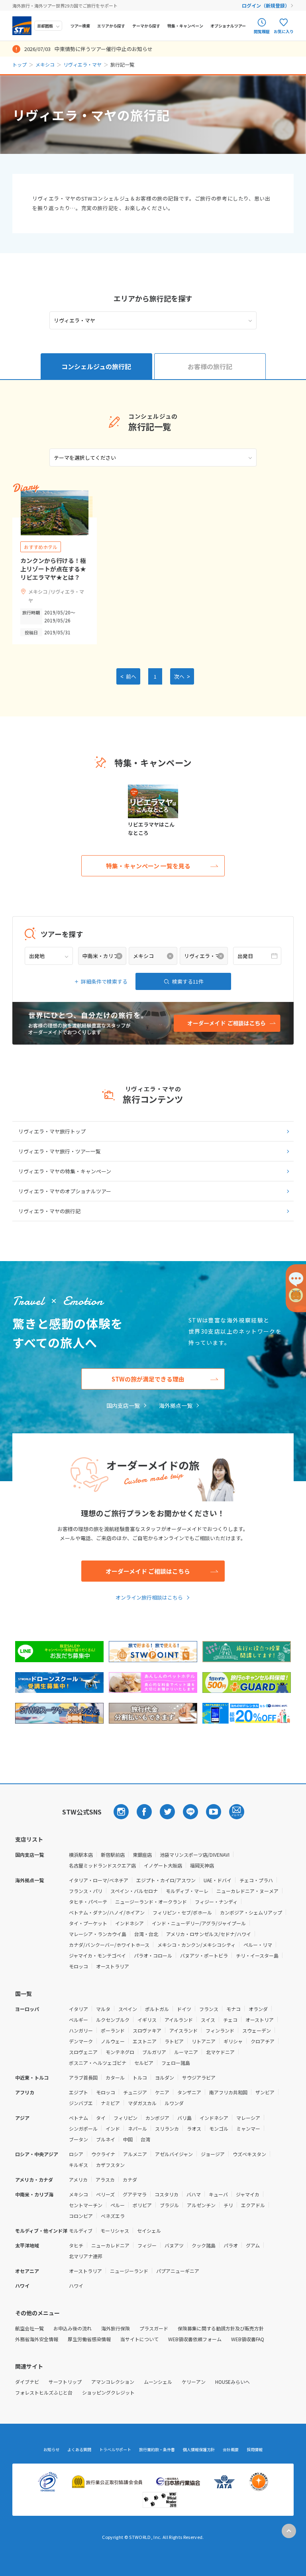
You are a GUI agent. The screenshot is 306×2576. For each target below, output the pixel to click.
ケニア (162, 2092)
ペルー (118, 2205)
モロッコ (78, 1966)
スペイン (128, 2009)
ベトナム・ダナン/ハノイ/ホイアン (107, 1912)
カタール (115, 2077)
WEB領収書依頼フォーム (195, 2339)
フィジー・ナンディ (216, 1902)
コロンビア (81, 2216)
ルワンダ (174, 2103)
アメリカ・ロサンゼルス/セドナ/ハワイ (209, 1934)
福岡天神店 (202, 1865)
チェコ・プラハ (256, 1880)
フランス (209, 2009)
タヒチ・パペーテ (88, 1902)
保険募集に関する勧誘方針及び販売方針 (221, 2328)
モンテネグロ (120, 2052)
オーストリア (260, 2020)
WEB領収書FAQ (248, 2339)
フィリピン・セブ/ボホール (182, 1912)
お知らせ (51, 2450)
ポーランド (113, 2030)
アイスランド (183, 2030)
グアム (253, 2245)
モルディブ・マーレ (187, 1891)
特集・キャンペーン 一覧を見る (148, 866)
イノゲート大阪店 (163, 1865)
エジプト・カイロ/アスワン (166, 1880)
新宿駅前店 (113, 1855)
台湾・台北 (146, 1934)
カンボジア (157, 2118)
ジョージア (213, 2154)
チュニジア (135, 2092)
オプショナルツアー (228, 26)
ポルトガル (157, 2009)
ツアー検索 (80, 26)
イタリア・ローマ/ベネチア (99, 1880)
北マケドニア (220, 2052)
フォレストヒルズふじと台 (44, 2392)
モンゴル (219, 2128)
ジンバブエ (81, 2103)
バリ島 (184, 2118)
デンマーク (81, 2041)
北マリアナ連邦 (86, 2256)
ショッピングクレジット (108, 2392)
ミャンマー (248, 2128)
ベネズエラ (113, 2216)
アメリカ (78, 2179)
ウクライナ (103, 2154)
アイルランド (179, 2020)
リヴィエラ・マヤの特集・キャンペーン (65, 1171)
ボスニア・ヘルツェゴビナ (98, 2063)
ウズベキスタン (249, 2154)
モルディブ (81, 2231)
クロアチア (263, 2041)
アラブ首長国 (83, 2077)
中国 (128, 2139)
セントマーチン (86, 2205)
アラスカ (105, 2179)
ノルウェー (113, 2041)
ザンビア (265, 2092)
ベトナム (78, 2118)
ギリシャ (233, 2041)
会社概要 (231, 2450)
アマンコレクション (113, 2382)
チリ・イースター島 (257, 1955)
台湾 (145, 2139)
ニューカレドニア (110, 2245)
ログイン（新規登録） (266, 5)
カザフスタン (110, 2165)
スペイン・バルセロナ (134, 1891)
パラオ (231, 2245)
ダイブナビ (27, 2382)
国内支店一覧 (123, 1405)
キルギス (78, 2165)
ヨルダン (165, 2077)
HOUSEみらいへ (232, 2382)
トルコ (140, 2077)
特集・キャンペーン (185, 26)
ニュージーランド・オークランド (151, 1902)
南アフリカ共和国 (228, 2092)
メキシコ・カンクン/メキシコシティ (196, 1945)
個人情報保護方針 (199, 2450)
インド (113, 2128)
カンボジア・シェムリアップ (251, 1912)
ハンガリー (81, 2030)
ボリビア (142, 2205)
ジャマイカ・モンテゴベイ (97, 1955)
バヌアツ (174, 2245)
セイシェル (149, 2231)
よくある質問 (79, 2450)
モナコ (233, 2009)
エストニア (145, 2041)
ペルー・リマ (258, 1945)
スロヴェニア (83, 2052)
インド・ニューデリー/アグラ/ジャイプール (199, 1923)
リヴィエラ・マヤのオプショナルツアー (65, 1191)
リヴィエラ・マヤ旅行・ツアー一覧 (60, 1151)
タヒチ (76, 2245)
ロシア (76, 2154)
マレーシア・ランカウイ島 (98, 1934)
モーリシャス (115, 2231)
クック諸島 (204, 2245)
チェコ (230, 2020)
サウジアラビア (199, 2077)
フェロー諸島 (176, 2063)
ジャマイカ (248, 2194)
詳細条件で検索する (104, 981)
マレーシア (248, 2118)
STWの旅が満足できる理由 (148, 1379)
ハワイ (76, 2286)
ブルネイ (106, 2139)
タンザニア (189, 2092)
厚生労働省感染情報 (89, 2339)
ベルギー (78, 2020)
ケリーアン (194, 2382)
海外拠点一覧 (176, 1405)
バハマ (194, 2194)
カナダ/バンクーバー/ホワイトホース (109, 1945)
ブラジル (169, 2205)
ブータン (78, 2139)
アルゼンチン (201, 2205)
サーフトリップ (65, 2382)
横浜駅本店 (81, 1855)
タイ (101, 2118)
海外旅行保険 (116, 2328)
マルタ (103, 2009)
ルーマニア (186, 2052)
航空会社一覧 (29, 2328)
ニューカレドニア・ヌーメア (247, 1891)
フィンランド (220, 2030)
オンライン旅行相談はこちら (149, 1597)
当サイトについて (139, 2339)
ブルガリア (154, 2052)
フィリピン (126, 2118)
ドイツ (184, 2009)
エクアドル (253, 2205)
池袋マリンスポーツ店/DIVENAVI (195, 1855)
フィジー (147, 2245)
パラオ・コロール (153, 1955)
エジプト (78, 2092)
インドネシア (129, 1923)
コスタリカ (167, 2194)
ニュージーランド (129, 2271)
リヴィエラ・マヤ (82, 64)
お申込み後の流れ (73, 2328)
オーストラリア (113, 1966)
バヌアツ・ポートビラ (204, 1955)
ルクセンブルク (113, 2020)
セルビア (144, 2063)
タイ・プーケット (88, 1923)
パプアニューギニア (178, 2271)
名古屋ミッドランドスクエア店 (102, 1865)
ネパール (137, 2128)
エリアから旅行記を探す (153, 298)
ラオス (194, 2128)
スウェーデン (257, 2030)
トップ (20, 64)
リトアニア (204, 2041)
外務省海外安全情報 (37, 2339)
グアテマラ (135, 2194)
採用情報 (255, 2450)
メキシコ (45, 64)
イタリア (78, 2009)
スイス (208, 2020)
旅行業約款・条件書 (157, 2450)
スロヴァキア (147, 2030)
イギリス (147, 2020)
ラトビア (174, 2041)
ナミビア (110, 2103)
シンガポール (83, 2128)
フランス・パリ (86, 1891)
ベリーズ (105, 2194)
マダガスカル (142, 2103)
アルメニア (135, 2154)
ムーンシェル (158, 2382)
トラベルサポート (115, 2450)
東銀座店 (142, 1855)
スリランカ (167, 2128)
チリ (228, 2205)
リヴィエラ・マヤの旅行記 (49, 1211)
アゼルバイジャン (174, 2154)
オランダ (258, 2009)
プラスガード (154, 2328)
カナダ (130, 2179)
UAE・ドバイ (218, 1880)
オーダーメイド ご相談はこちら (148, 1571)
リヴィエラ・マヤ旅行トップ (52, 1131)
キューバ (218, 2194)
